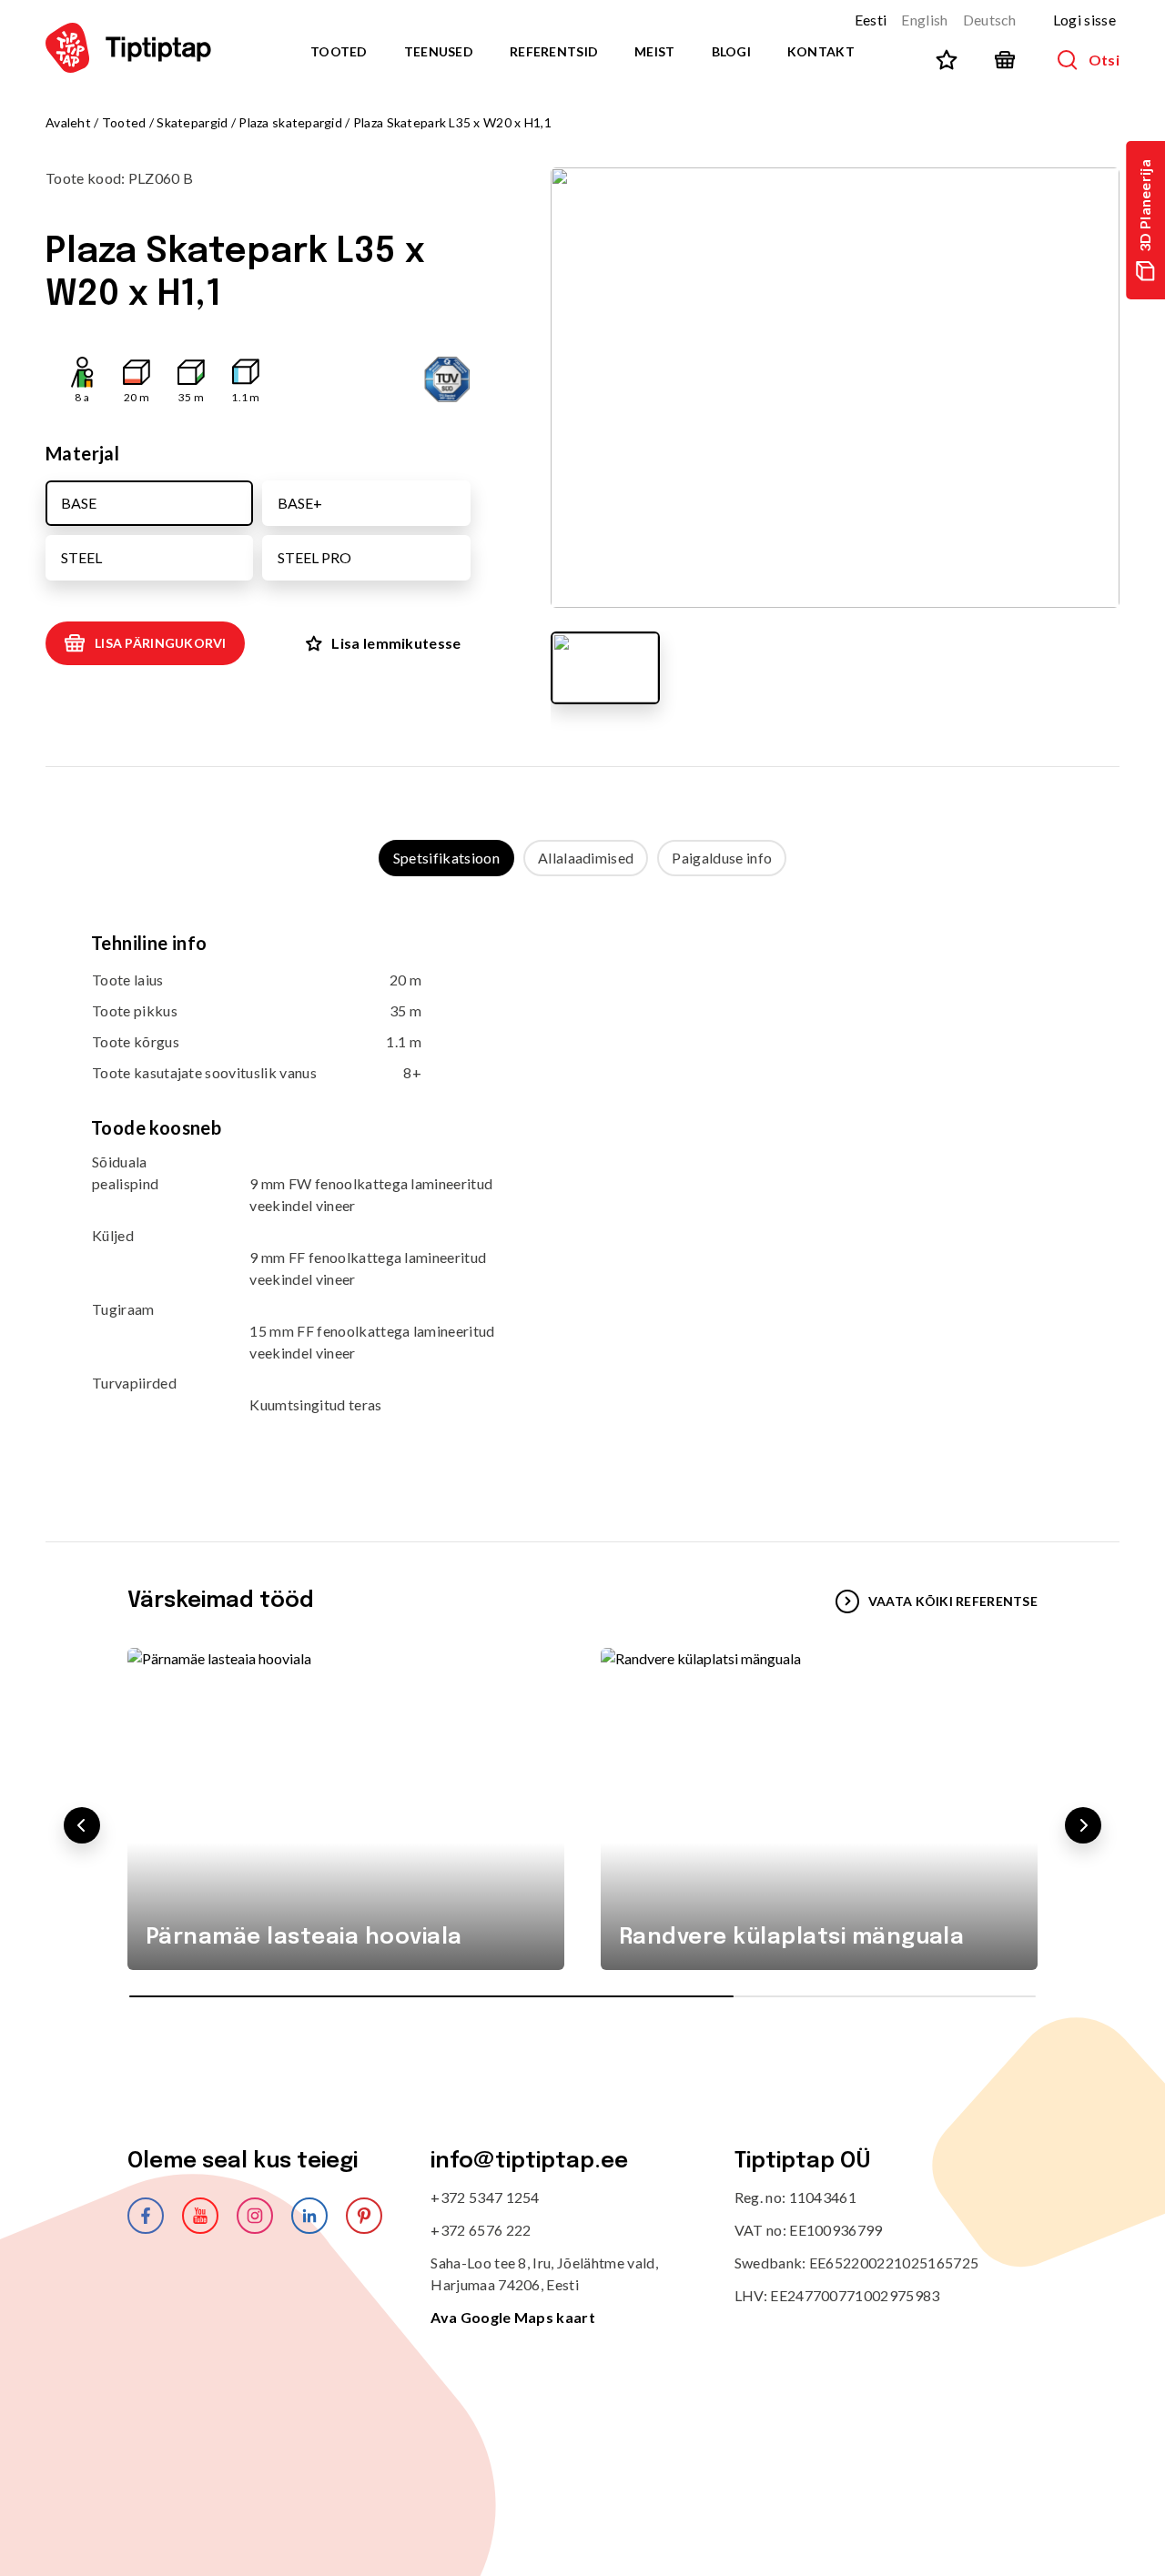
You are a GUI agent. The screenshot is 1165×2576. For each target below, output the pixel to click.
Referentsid (554, 51)
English (924, 20)
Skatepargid (192, 122)
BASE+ (300, 503)
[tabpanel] (582, 1191)
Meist (654, 51)
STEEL (81, 557)
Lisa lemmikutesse (396, 643)
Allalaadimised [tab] (586, 858)
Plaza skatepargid (290, 122)
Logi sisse (1084, 20)
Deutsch (990, 20)
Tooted (339, 51)
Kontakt (821, 51)
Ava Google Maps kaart (513, 2317)
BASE (79, 503)
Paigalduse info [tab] (722, 858)
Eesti (871, 20)
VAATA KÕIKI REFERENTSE (953, 1601)
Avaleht (68, 122)
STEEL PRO (314, 557)
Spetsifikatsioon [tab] (446, 858)
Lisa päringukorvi (161, 643)
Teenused (439, 51)
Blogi (731, 51)
